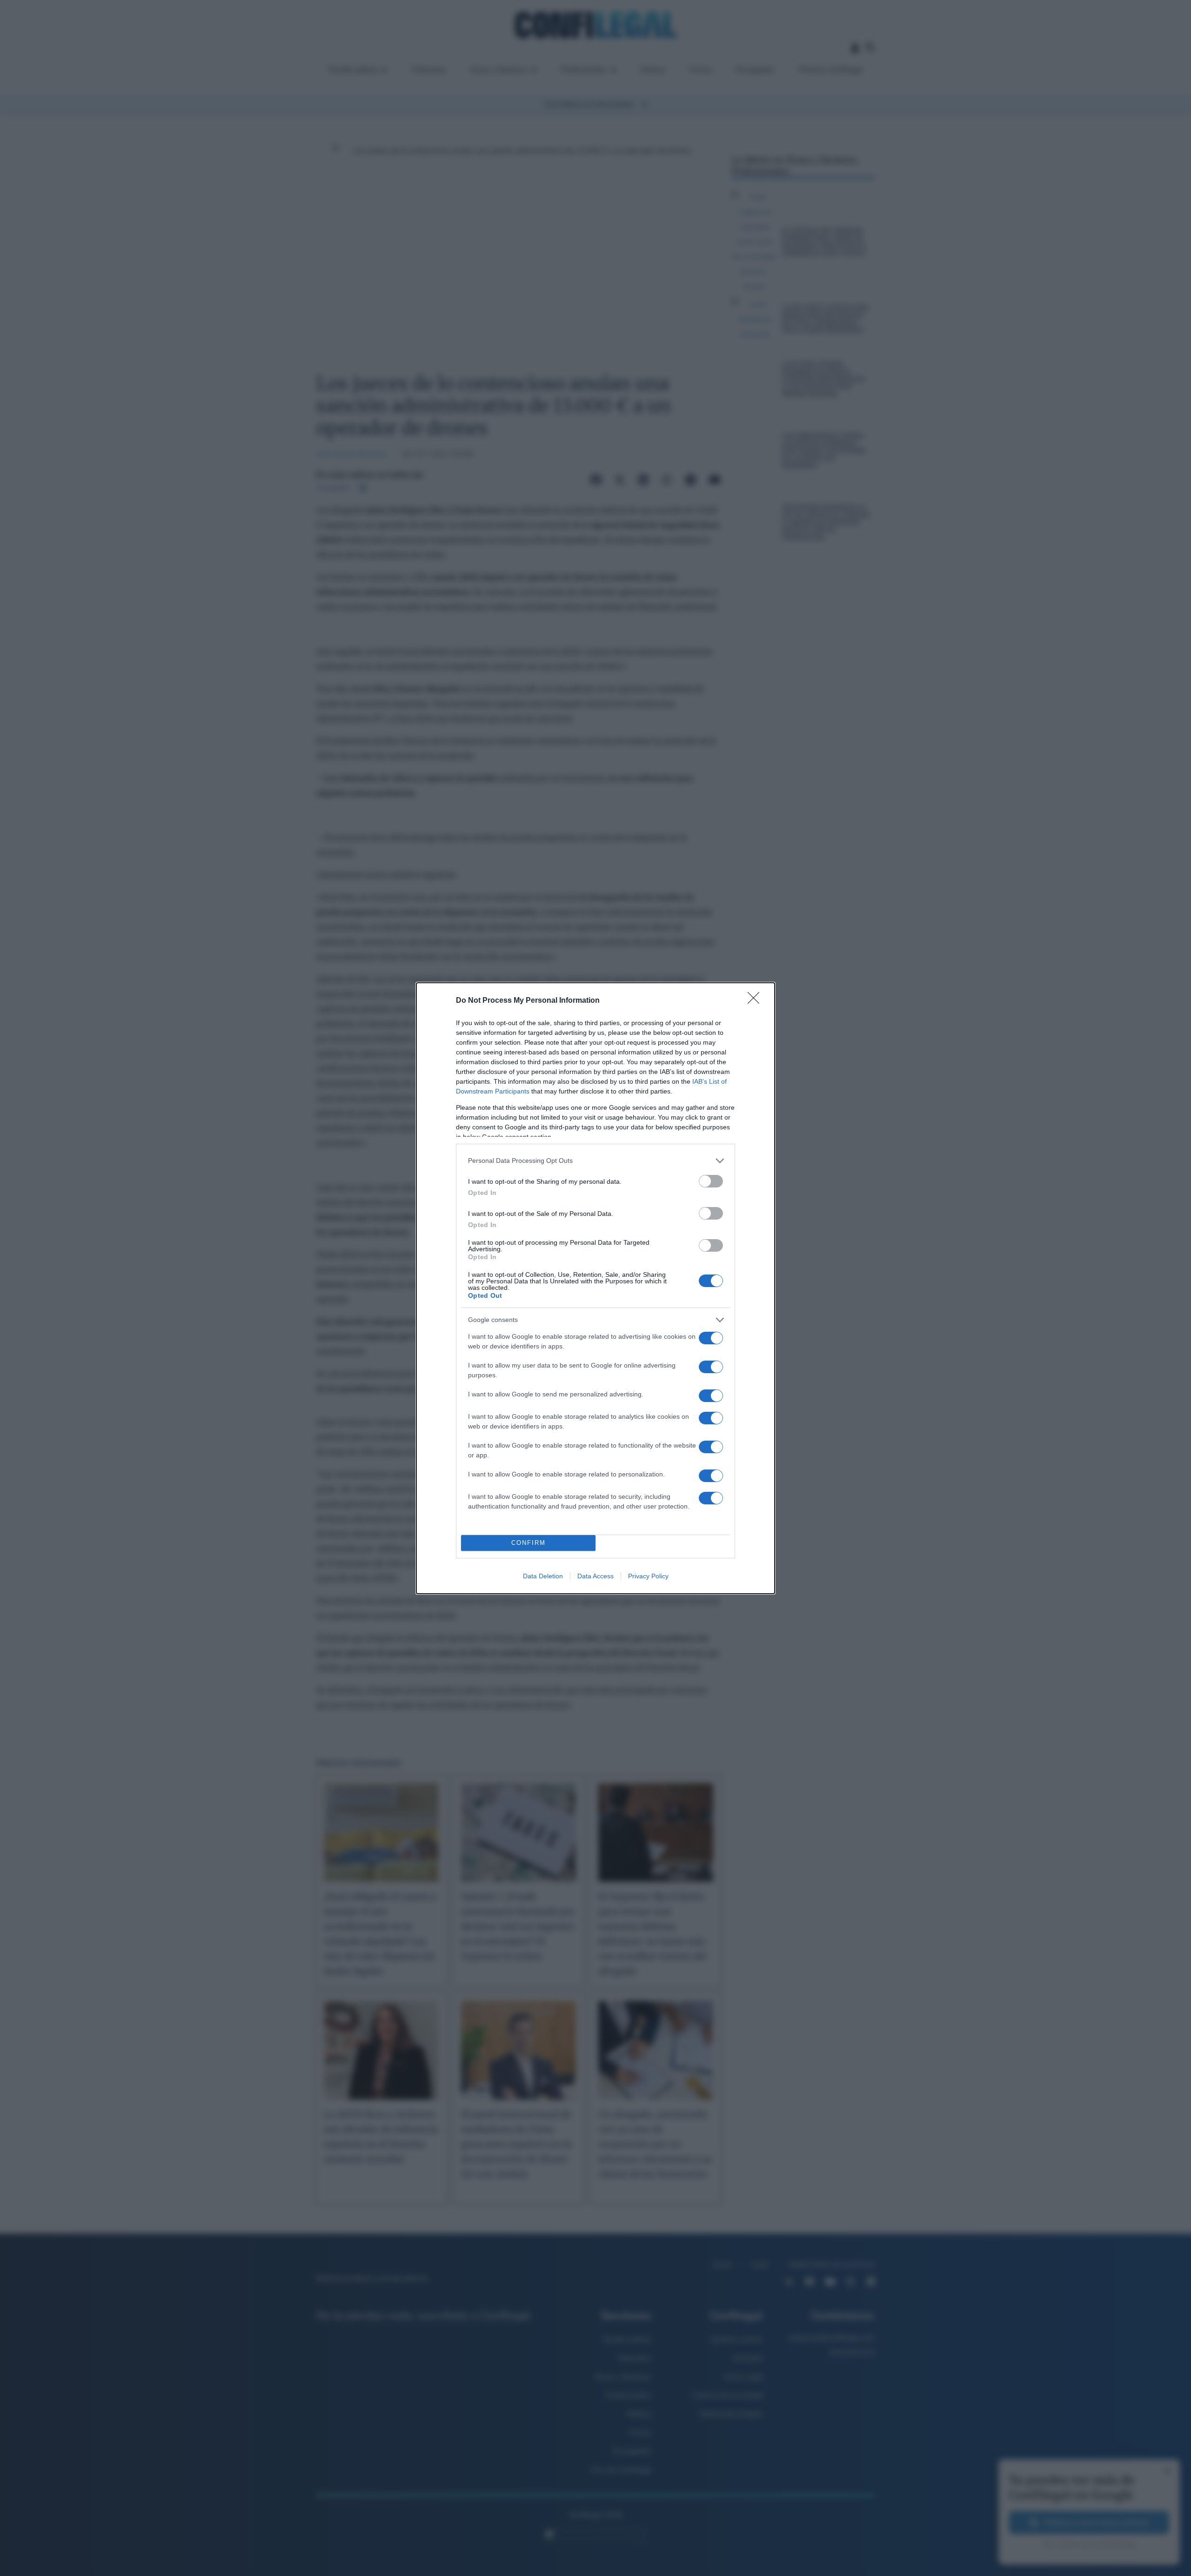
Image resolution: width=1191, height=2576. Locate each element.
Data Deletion (543, 1576)
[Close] (756, 1001)
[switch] (711, 1181)
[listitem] (595, 1161)
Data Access (595, 1576)
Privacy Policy (648, 1576)
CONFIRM (529, 1543)
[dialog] (595, 1288)
